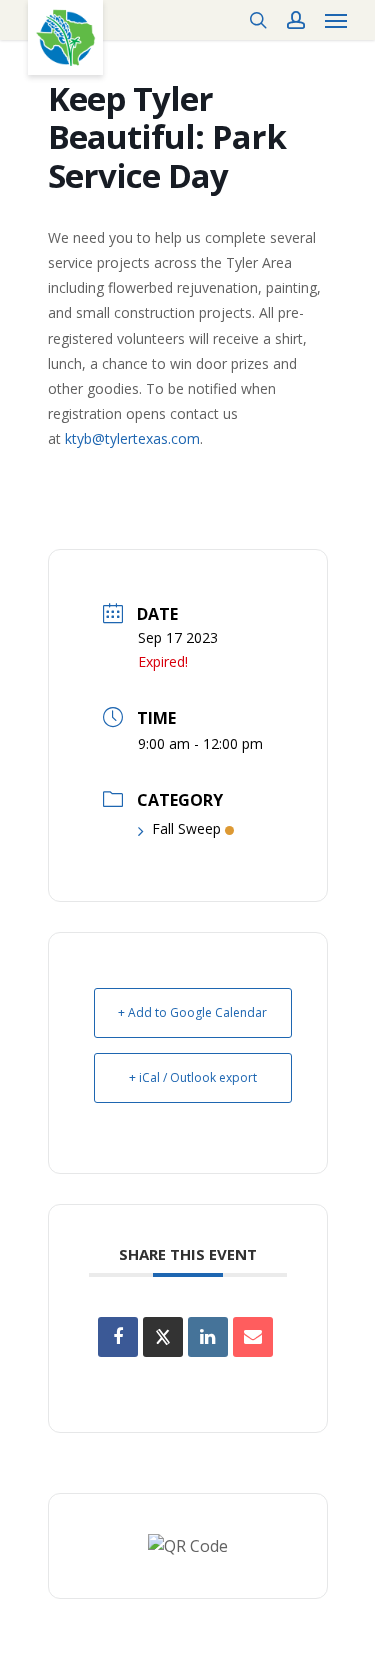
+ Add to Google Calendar (192, 1012)
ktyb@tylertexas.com (132, 438)
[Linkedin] (208, 1337)
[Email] (253, 1337)
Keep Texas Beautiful (65, 37)
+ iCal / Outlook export (193, 1077)
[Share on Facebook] (118, 1337)
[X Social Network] (163, 1337)
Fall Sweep (186, 828)
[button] (336, 20)
